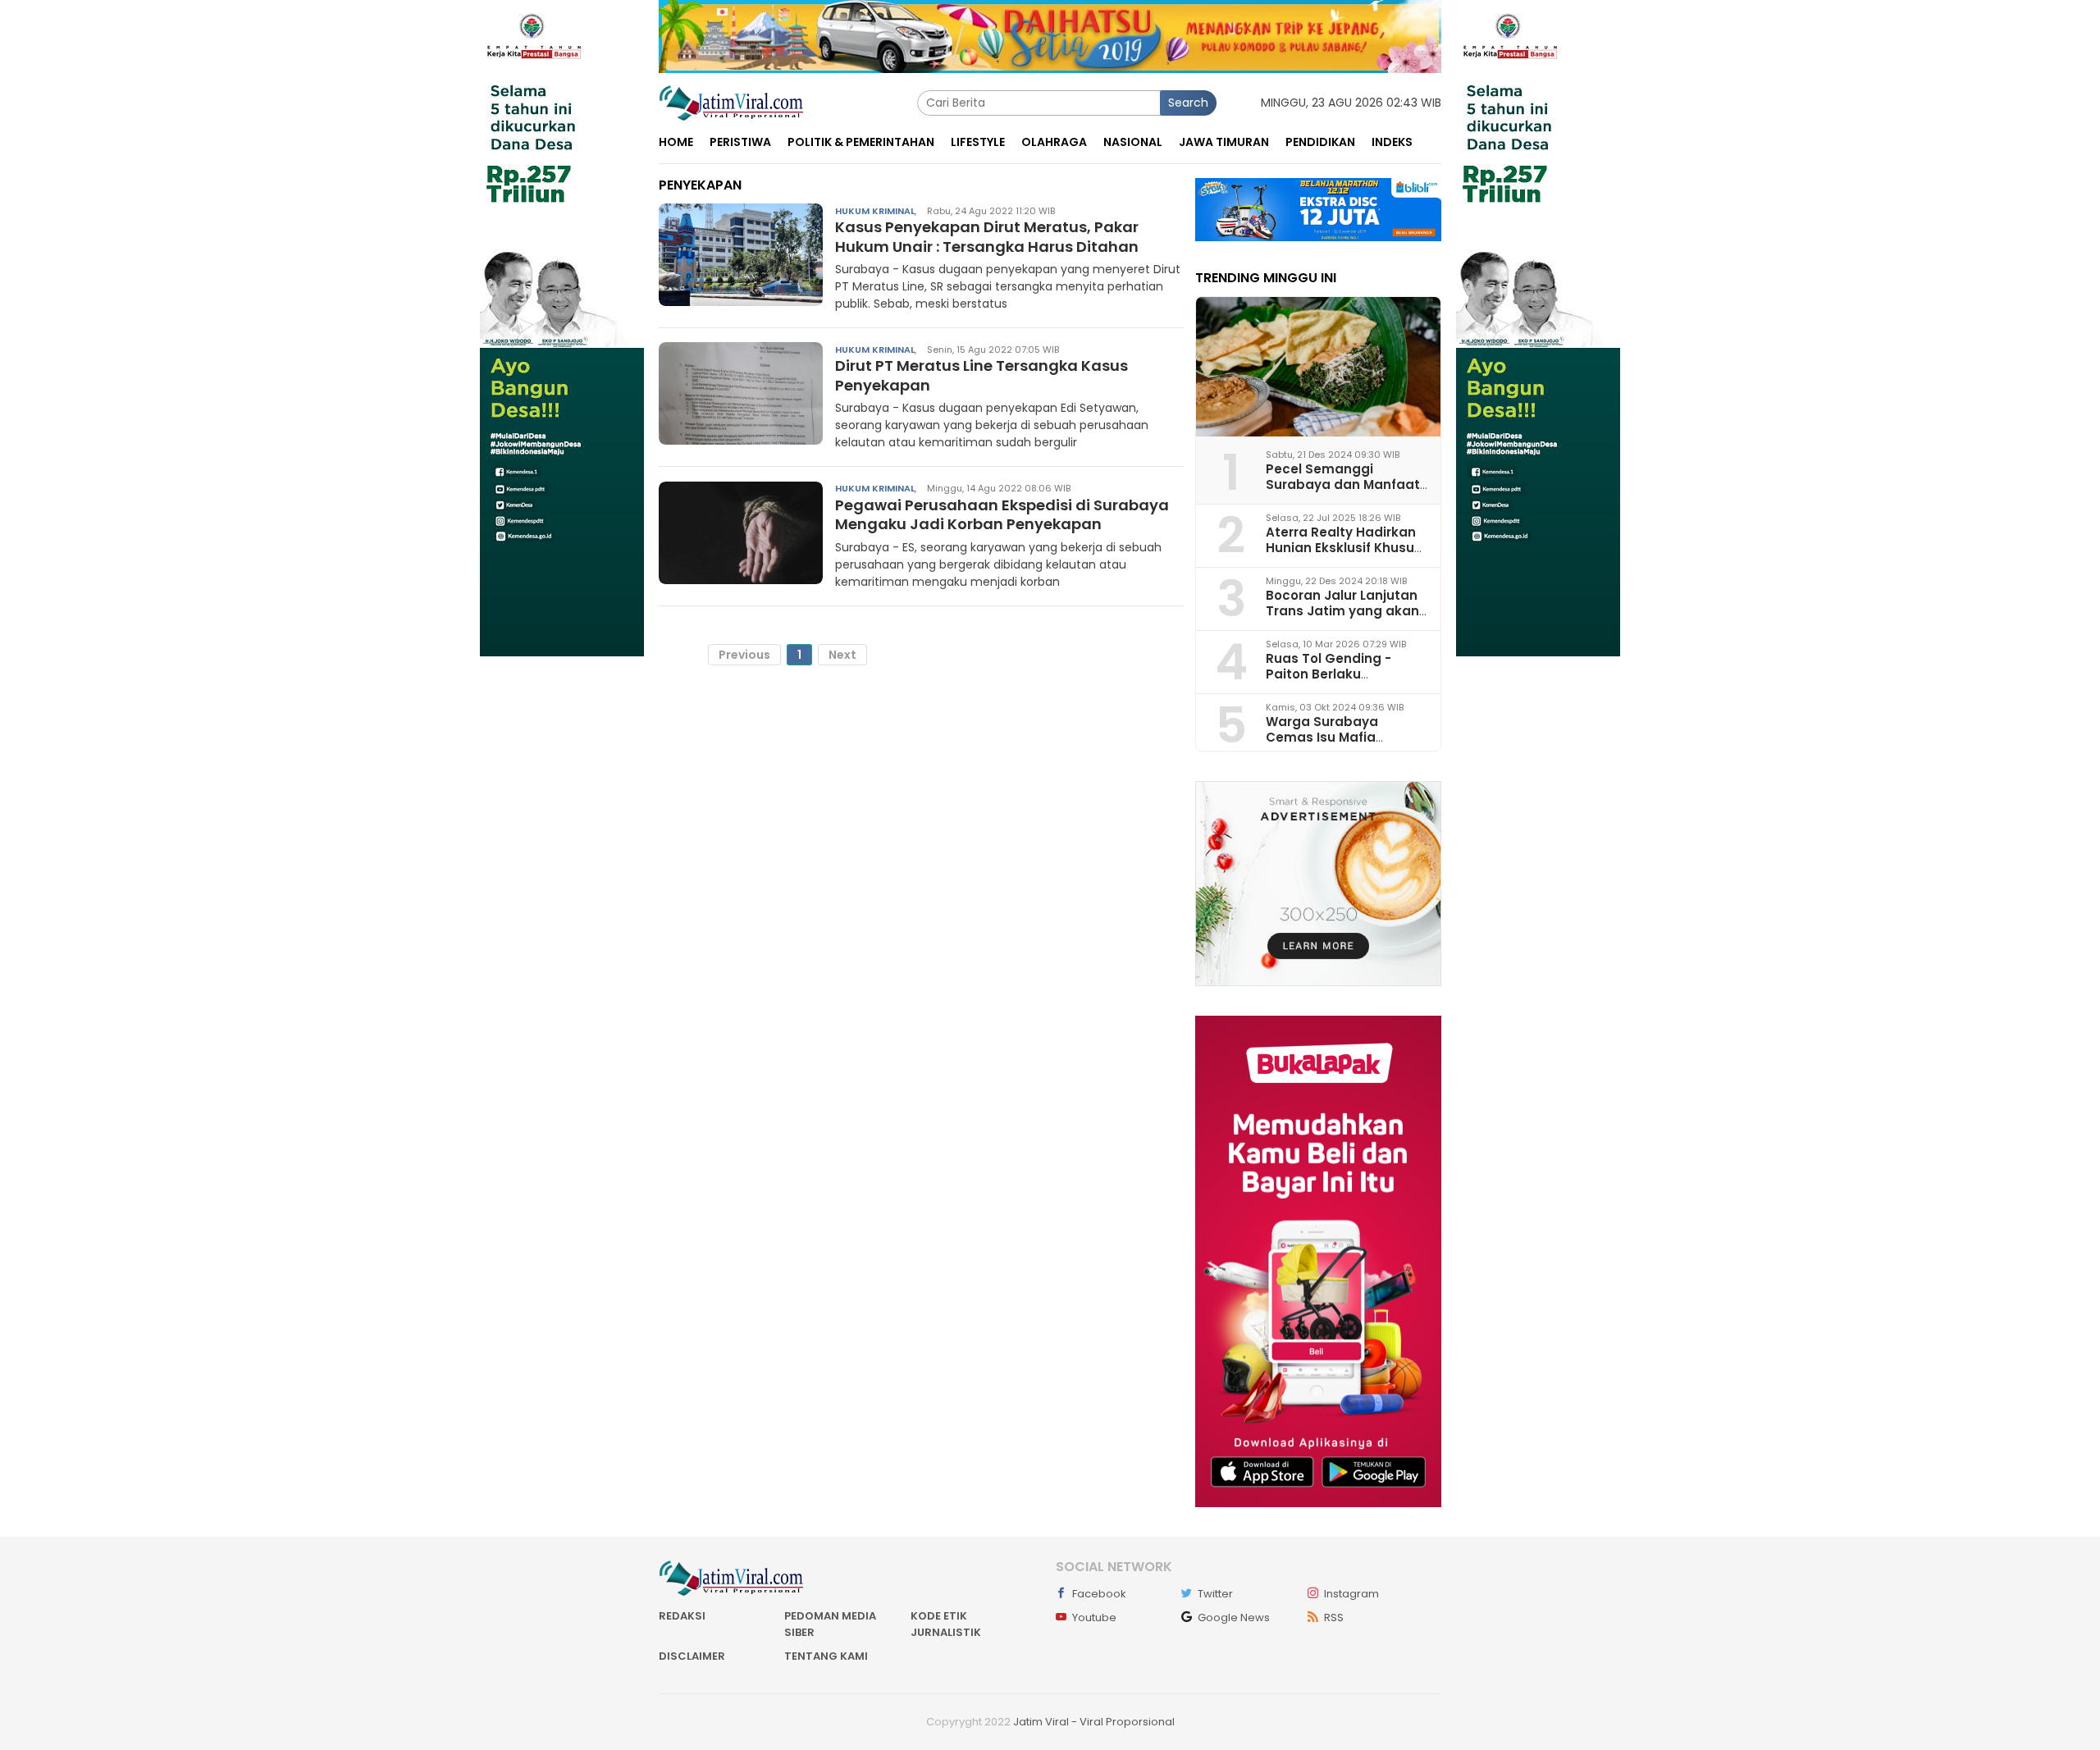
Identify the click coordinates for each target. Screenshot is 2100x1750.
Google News (1234, 1617)
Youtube (1094, 1617)
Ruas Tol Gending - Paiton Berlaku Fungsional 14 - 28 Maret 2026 (1345, 682)
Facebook (1099, 1594)
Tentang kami (826, 1656)
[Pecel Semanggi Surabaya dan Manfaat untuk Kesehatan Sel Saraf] (1318, 367)
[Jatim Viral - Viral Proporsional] (731, 102)
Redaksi (682, 1616)
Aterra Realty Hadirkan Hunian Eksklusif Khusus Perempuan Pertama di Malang (1344, 556)
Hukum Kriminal (875, 210)
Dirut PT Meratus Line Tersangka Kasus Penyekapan (982, 375)
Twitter (1215, 1594)
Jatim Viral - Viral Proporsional (1094, 1722)
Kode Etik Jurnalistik (946, 1624)
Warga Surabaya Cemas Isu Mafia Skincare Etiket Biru (1328, 737)
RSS (1334, 1617)
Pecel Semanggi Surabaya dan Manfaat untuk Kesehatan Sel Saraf (1343, 493)
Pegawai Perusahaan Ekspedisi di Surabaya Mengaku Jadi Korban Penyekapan (1002, 514)
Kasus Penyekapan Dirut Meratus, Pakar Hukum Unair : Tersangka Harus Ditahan (987, 236)
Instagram (1351, 1594)
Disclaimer (692, 1656)
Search (1188, 103)
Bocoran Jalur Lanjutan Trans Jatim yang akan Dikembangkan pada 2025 (1342, 619)
